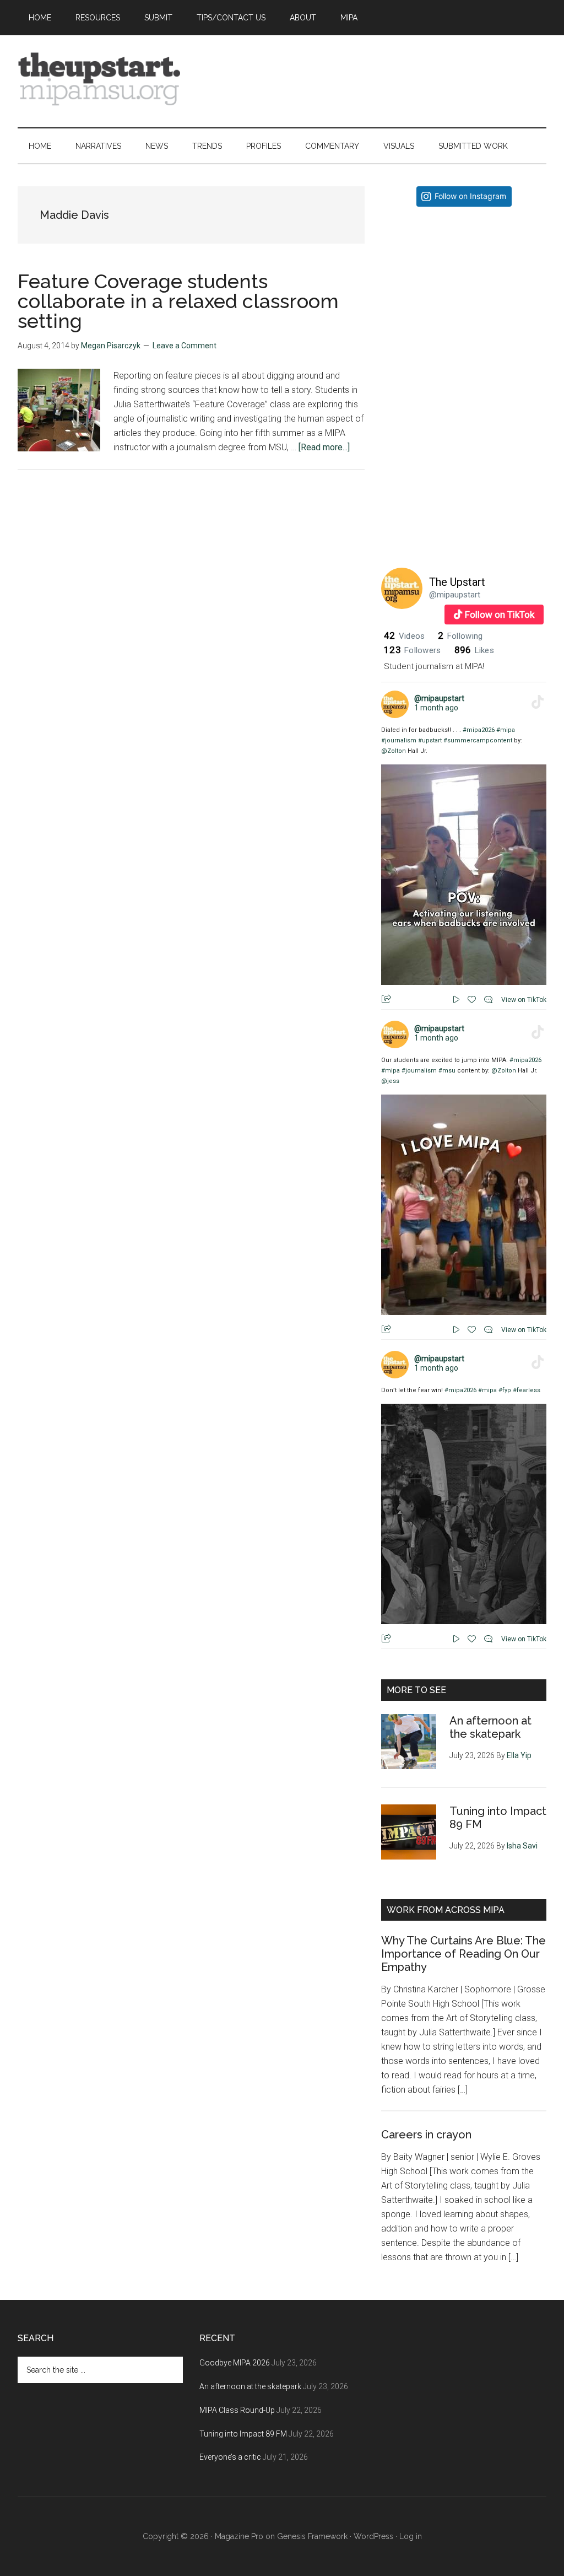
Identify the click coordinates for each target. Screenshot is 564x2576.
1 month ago (436, 708)
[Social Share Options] (392, 371)
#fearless (527, 1390)
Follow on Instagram (470, 196)
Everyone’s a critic (230, 2457)
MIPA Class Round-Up (237, 2410)
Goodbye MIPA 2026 (235, 2363)
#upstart (430, 740)
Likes (474, 650)
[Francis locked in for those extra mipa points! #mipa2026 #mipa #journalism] (464, 297)
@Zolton (394, 751)
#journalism (399, 740)
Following (460, 636)
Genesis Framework (312, 2536)
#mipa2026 (479, 730)
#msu (447, 1071)
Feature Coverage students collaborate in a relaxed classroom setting (178, 301)
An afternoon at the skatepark (490, 1727)
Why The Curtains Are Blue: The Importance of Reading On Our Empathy (463, 1954)
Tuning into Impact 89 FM (243, 2434)
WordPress (373, 2536)
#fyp (505, 1390)
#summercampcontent (478, 740)
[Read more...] (324, 447)
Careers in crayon (426, 2135)
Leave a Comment (185, 346)
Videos (404, 636)
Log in (411, 2536)
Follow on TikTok (500, 615)
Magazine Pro (239, 2536)
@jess (390, 1081)
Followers (413, 650)
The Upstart (457, 582)
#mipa (506, 730)
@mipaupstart (455, 595)
